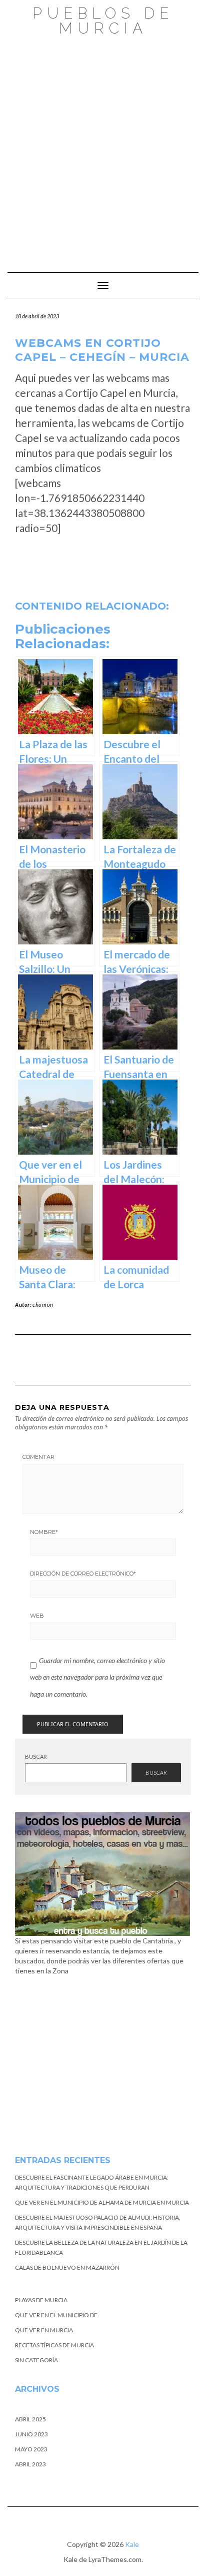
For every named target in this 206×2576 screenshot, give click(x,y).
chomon (43, 1305)
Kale (132, 2544)
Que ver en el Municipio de (56, 2315)
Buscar (36, 1756)
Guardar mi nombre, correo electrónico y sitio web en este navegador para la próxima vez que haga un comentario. (97, 1677)
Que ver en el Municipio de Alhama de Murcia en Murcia (102, 2202)
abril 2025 (30, 2419)
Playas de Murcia (41, 2300)
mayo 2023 (31, 2449)
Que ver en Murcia (44, 2330)
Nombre (44, 1532)
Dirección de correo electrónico (83, 1574)
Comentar (38, 1457)
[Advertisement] (103, 149)
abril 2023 (30, 2464)
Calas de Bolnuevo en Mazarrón (67, 2267)
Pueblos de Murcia (103, 21)
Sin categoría (36, 2360)
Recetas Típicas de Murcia (54, 2345)
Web (37, 1616)
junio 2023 (31, 2434)
